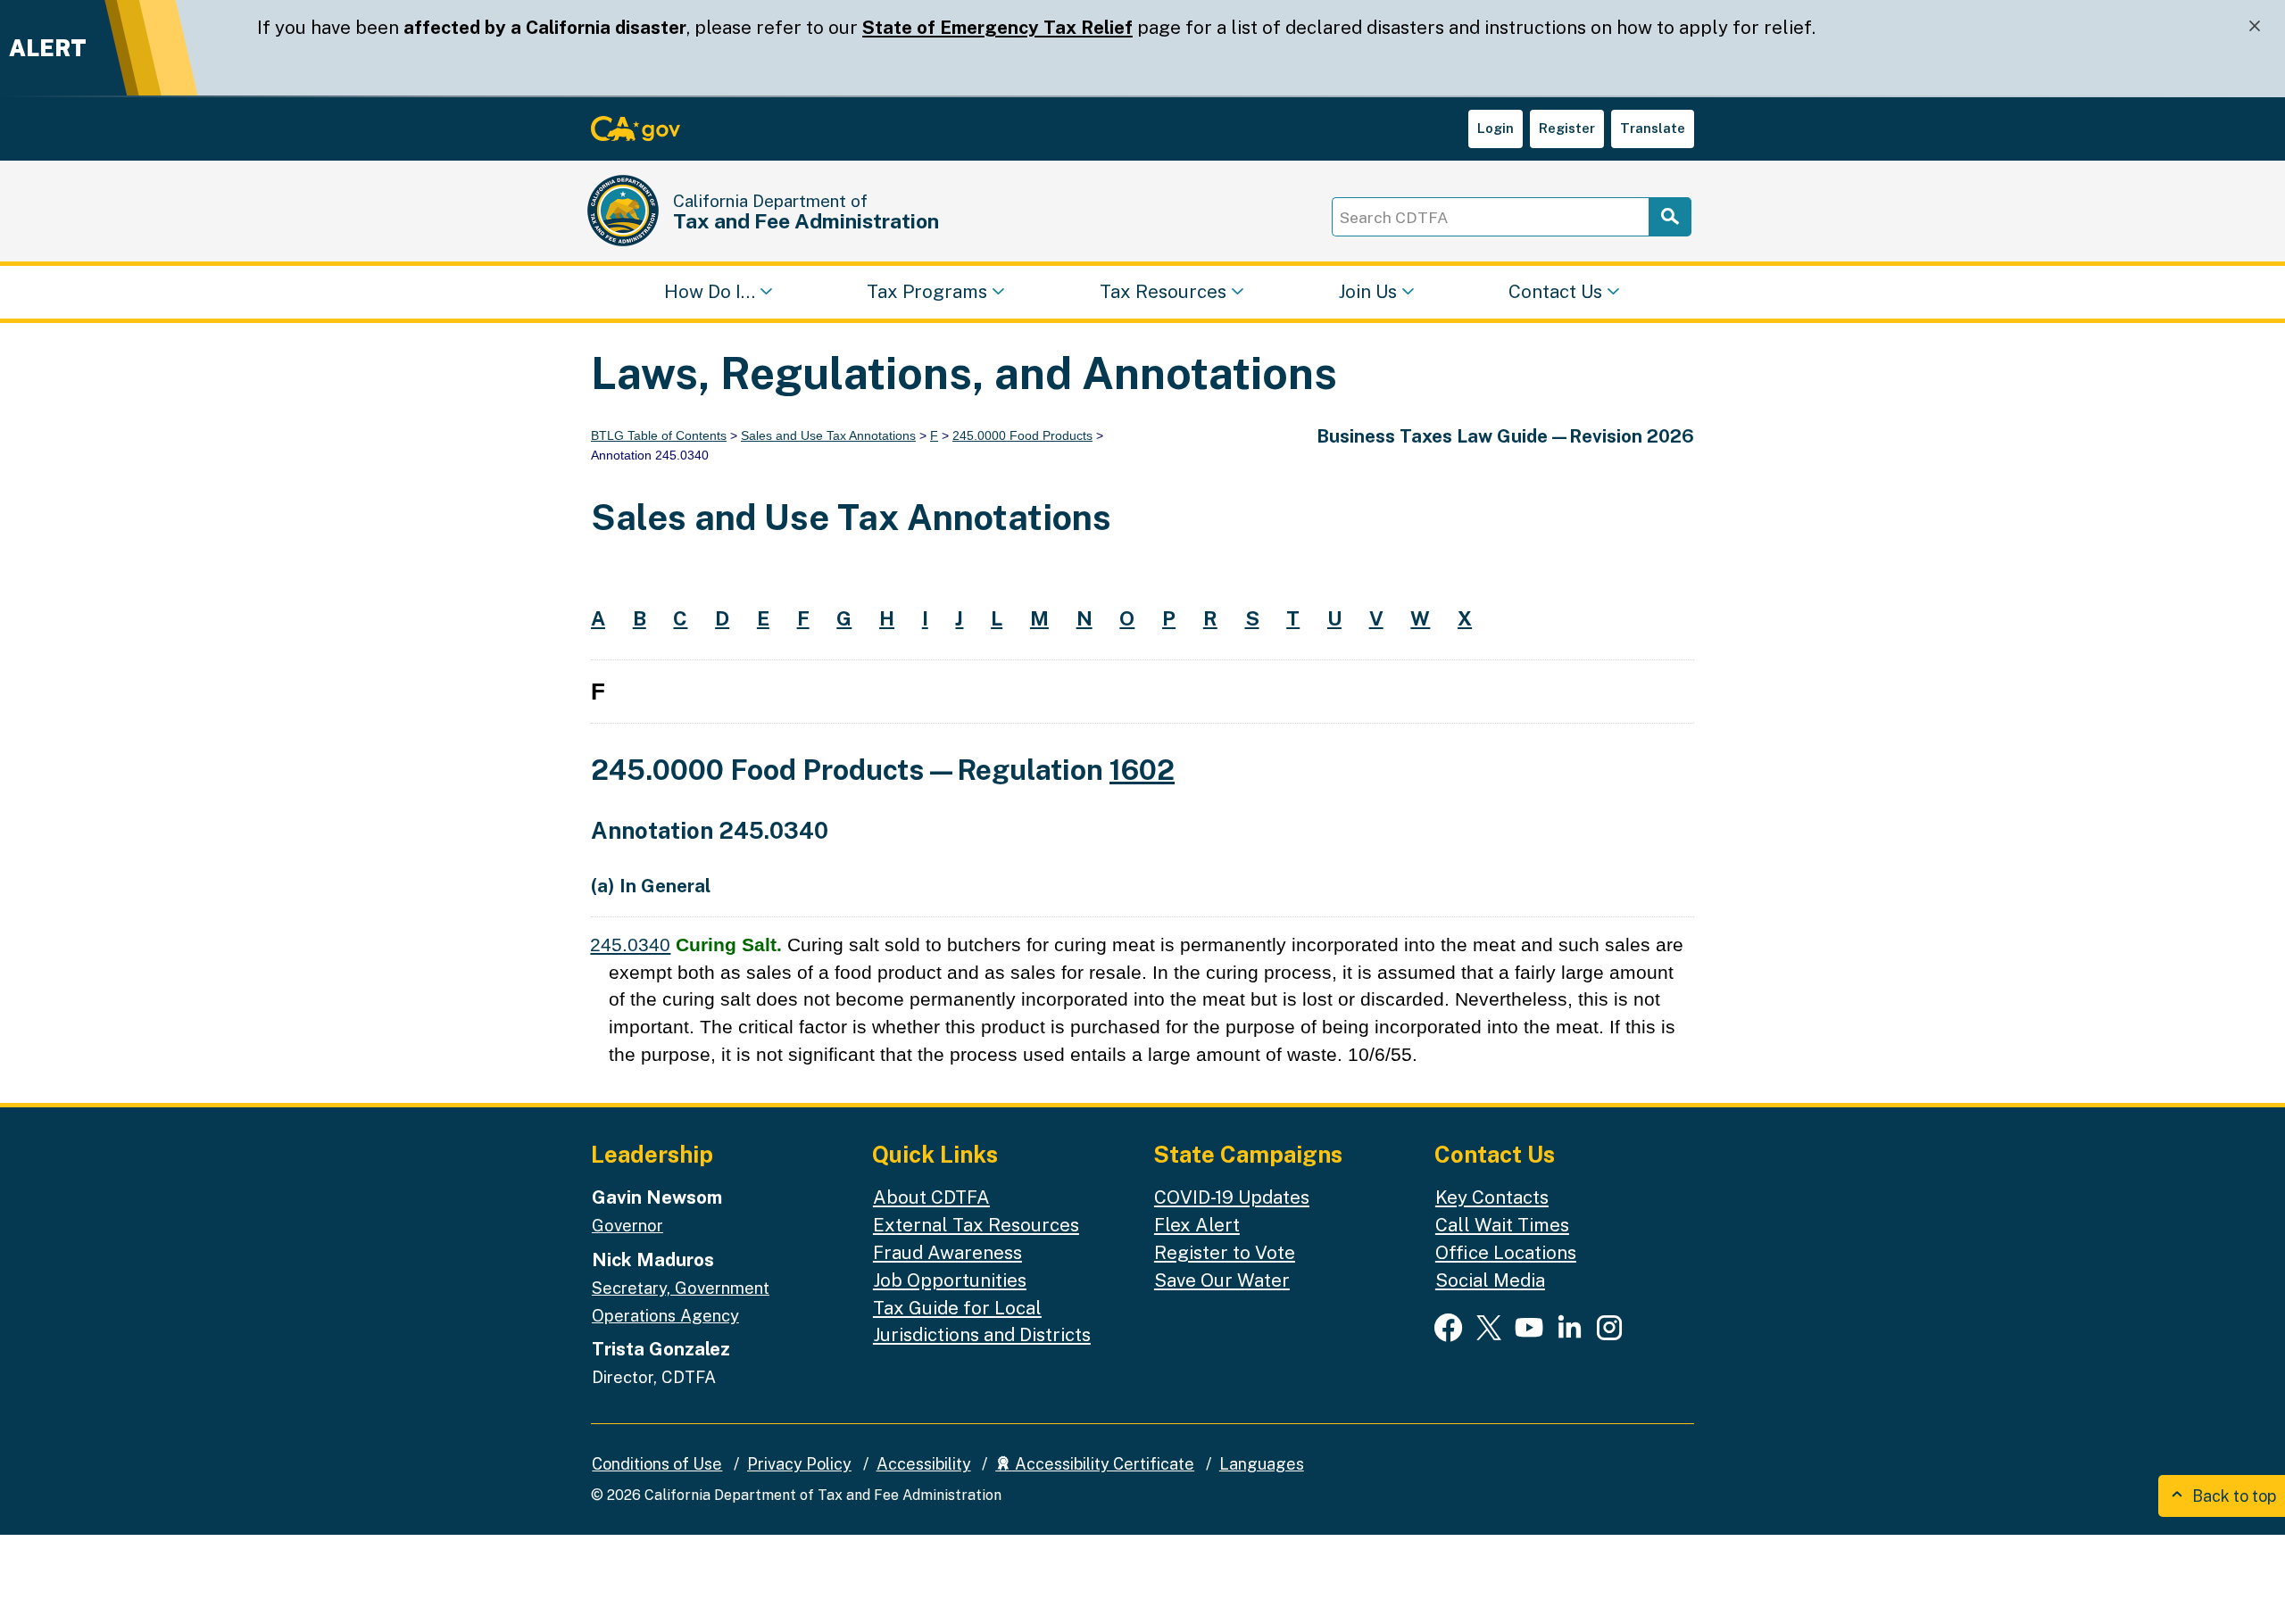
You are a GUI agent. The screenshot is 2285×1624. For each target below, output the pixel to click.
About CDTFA (931, 1197)
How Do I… (710, 290)
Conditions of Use (657, 1464)
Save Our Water (1222, 1280)
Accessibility (924, 1464)
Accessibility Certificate (1103, 1464)
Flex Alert (1197, 1225)
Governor (627, 1225)
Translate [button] (1653, 128)
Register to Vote (1225, 1252)
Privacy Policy (799, 1464)
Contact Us (1555, 290)
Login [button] (1496, 128)
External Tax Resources (976, 1225)
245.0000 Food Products (1022, 435)
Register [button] (1567, 128)
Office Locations (1506, 1252)
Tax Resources (1163, 290)
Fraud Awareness (947, 1252)
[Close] (2255, 26)
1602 (1142, 770)
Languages (1262, 1464)
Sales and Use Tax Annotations (828, 435)
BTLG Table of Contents (659, 435)
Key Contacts (1492, 1197)
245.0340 (630, 945)
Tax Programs (927, 290)
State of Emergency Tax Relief (997, 27)
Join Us (1367, 290)
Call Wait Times (1502, 1225)
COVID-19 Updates (1232, 1197)
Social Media (1490, 1280)
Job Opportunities (950, 1280)
